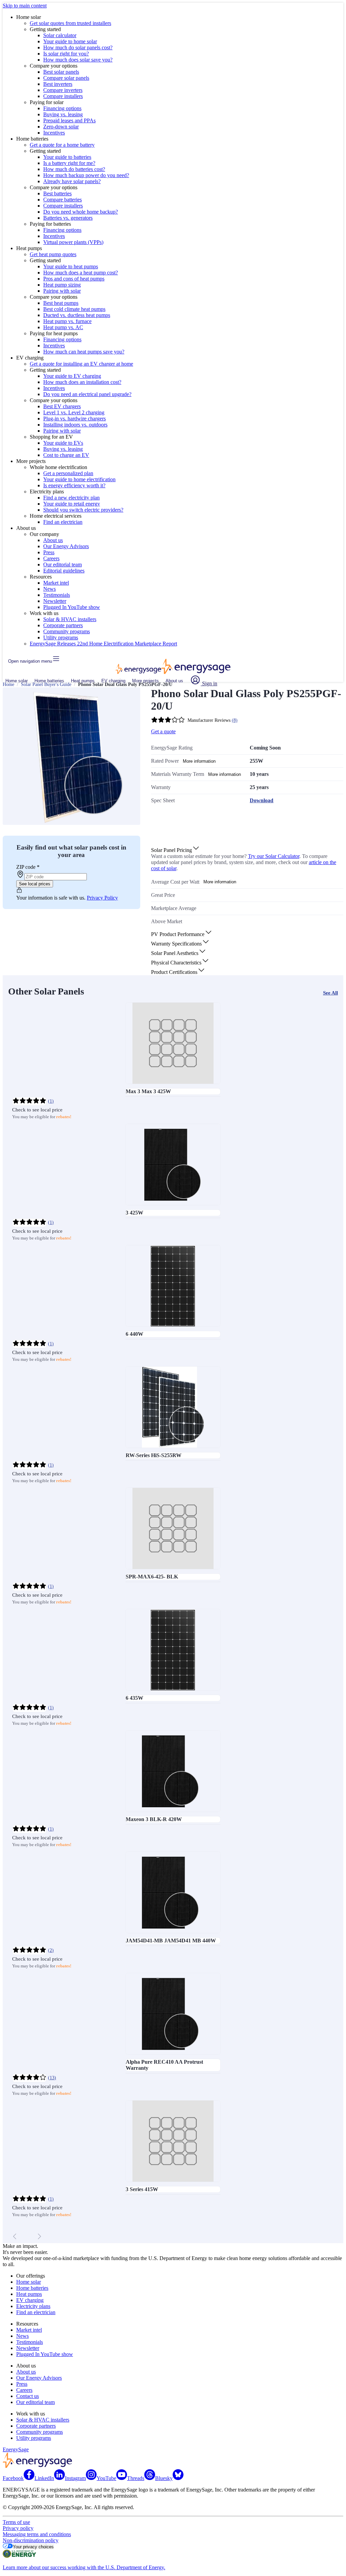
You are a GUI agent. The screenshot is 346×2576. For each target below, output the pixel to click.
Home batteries (49, 681)
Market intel (56, 583)
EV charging (113, 681)
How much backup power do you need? (86, 175)
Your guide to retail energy (72, 504)
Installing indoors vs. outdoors (75, 425)
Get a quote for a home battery (62, 145)
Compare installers (63, 96)
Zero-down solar (61, 127)
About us (53, 540)
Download (262, 800)
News (50, 589)
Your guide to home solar (70, 41)
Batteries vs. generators (68, 218)
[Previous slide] (15, 2236)
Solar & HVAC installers (70, 619)
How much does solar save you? (78, 60)
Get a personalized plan (68, 473)
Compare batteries (63, 200)
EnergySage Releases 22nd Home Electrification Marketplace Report (103, 644)
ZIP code (28, 867)
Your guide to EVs (63, 443)
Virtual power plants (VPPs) (73, 242)
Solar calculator (60, 35)
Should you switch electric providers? (83, 510)
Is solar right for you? (66, 54)
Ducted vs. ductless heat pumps (77, 315)
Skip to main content (25, 6)
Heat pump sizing (62, 285)
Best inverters (58, 84)
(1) (51, 1101)
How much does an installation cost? (82, 382)
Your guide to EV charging (72, 376)
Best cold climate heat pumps (74, 309)
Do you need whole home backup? (81, 212)
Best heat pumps (61, 303)
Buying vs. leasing (63, 114)
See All (330, 993)
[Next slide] (39, 2236)
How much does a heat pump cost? (81, 273)
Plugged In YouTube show (72, 607)
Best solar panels (61, 72)
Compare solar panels (66, 78)
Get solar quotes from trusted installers (70, 23)
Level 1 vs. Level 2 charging (74, 412)
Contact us (28, 2396)
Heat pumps (83, 681)
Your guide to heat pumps (71, 266)
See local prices (35, 884)
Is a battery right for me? (69, 163)
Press (49, 552)
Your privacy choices (33, 2547)
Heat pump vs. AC (63, 327)
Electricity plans (33, 2306)
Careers (51, 558)
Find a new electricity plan (71, 498)
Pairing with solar (62, 291)
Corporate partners (63, 625)
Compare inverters (63, 90)
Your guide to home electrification (79, 479)
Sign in (209, 683)
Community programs (67, 631)
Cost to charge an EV (66, 455)
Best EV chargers (62, 406)
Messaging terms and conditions (37, 2534)
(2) (51, 1950)
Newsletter (55, 601)
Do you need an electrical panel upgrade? (87, 394)
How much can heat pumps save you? (84, 352)
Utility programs (61, 637)
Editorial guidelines (64, 571)
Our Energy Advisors (66, 546)
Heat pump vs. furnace (67, 321)
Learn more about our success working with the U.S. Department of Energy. (84, 2567)
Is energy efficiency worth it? (74, 485)
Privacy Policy (102, 898)
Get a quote (163, 731)
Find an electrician (63, 522)
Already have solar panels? (72, 181)
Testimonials (57, 595)
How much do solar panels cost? (78, 47)
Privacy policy (18, 2528)
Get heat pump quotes (53, 254)
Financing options (62, 108)
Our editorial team (63, 565)
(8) (235, 720)
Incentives (54, 133)
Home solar (17, 681)
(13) (52, 2078)
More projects (145, 681)
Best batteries (57, 193)
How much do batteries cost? (74, 169)
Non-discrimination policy (31, 2540)
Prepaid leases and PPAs (69, 120)
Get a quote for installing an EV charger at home (81, 364)
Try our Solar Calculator (274, 856)
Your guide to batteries (67, 157)
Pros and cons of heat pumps (74, 279)
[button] (176, 850)
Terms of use (16, 2522)
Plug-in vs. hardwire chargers (75, 419)
